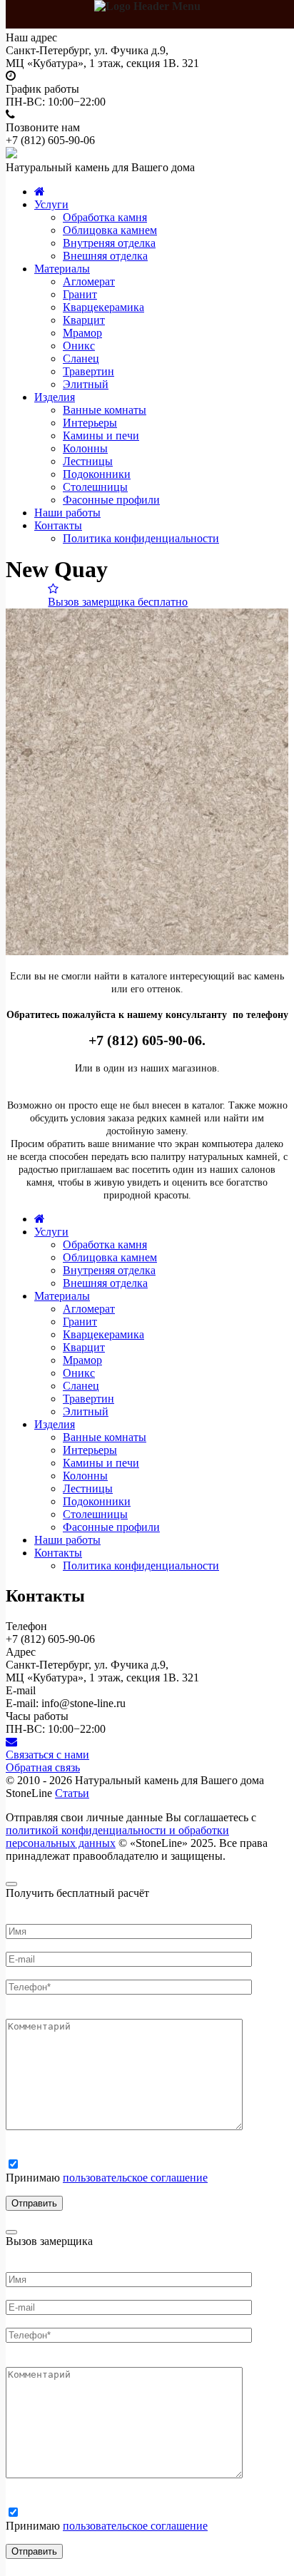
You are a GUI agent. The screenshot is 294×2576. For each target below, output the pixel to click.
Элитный (86, 384)
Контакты (58, 525)
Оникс (79, 346)
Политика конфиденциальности (141, 538)
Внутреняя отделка (109, 243)
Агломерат (89, 281)
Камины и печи (101, 436)
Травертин (88, 371)
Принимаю (107, 2178)
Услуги (51, 204)
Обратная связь (43, 1767)
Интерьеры (90, 423)
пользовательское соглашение (135, 2178)
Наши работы (67, 513)
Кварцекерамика (103, 307)
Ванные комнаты (105, 410)
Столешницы (95, 487)
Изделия (55, 397)
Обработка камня (105, 217)
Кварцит (84, 320)
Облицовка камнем (110, 230)
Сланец (81, 358)
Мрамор (82, 333)
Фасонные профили (111, 500)
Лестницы (88, 461)
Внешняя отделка (105, 256)
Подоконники (97, 474)
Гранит (80, 294)
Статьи (72, 1793)
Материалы (62, 269)
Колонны (85, 448)
